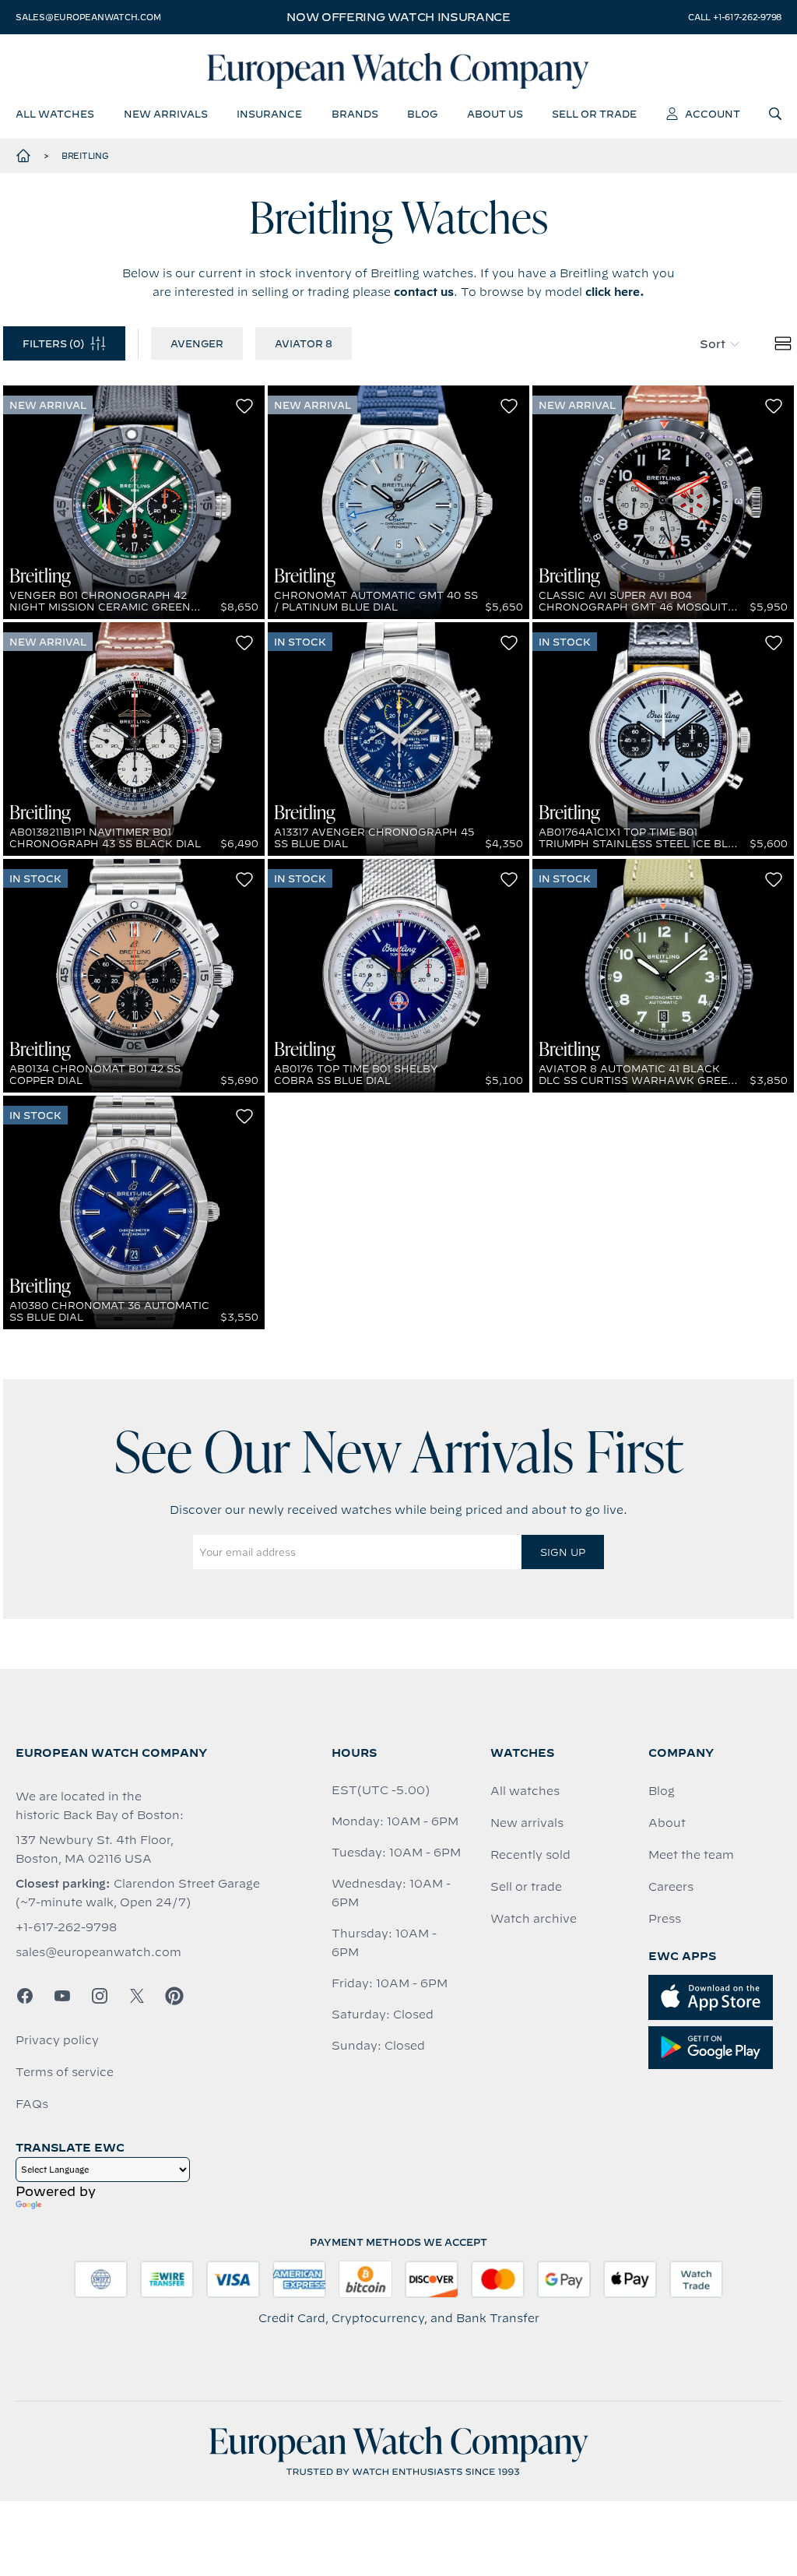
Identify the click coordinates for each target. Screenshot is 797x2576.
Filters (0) (53, 343)
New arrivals (527, 1823)
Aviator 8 (304, 343)
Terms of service (65, 2072)
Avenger (197, 343)
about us (495, 114)
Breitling (85, 156)
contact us (424, 292)
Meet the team (691, 1855)
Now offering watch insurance (398, 17)
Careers (671, 1887)
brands (355, 114)
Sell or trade (526, 1887)
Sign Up (563, 1552)
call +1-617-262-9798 (735, 17)
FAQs (32, 2104)
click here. (615, 292)
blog (422, 114)
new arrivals (166, 114)
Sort (713, 344)
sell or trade (594, 114)
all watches (55, 114)
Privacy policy (57, 2040)
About (667, 1823)
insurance (269, 114)
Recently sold (530, 1855)
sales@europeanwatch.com (88, 17)
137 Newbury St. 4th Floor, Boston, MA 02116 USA (95, 1849)
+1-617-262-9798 (66, 1927)
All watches (525, 1791)
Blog (662, 1791)
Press (665, 1919)
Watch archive (534, 1919)
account (713, 114)
